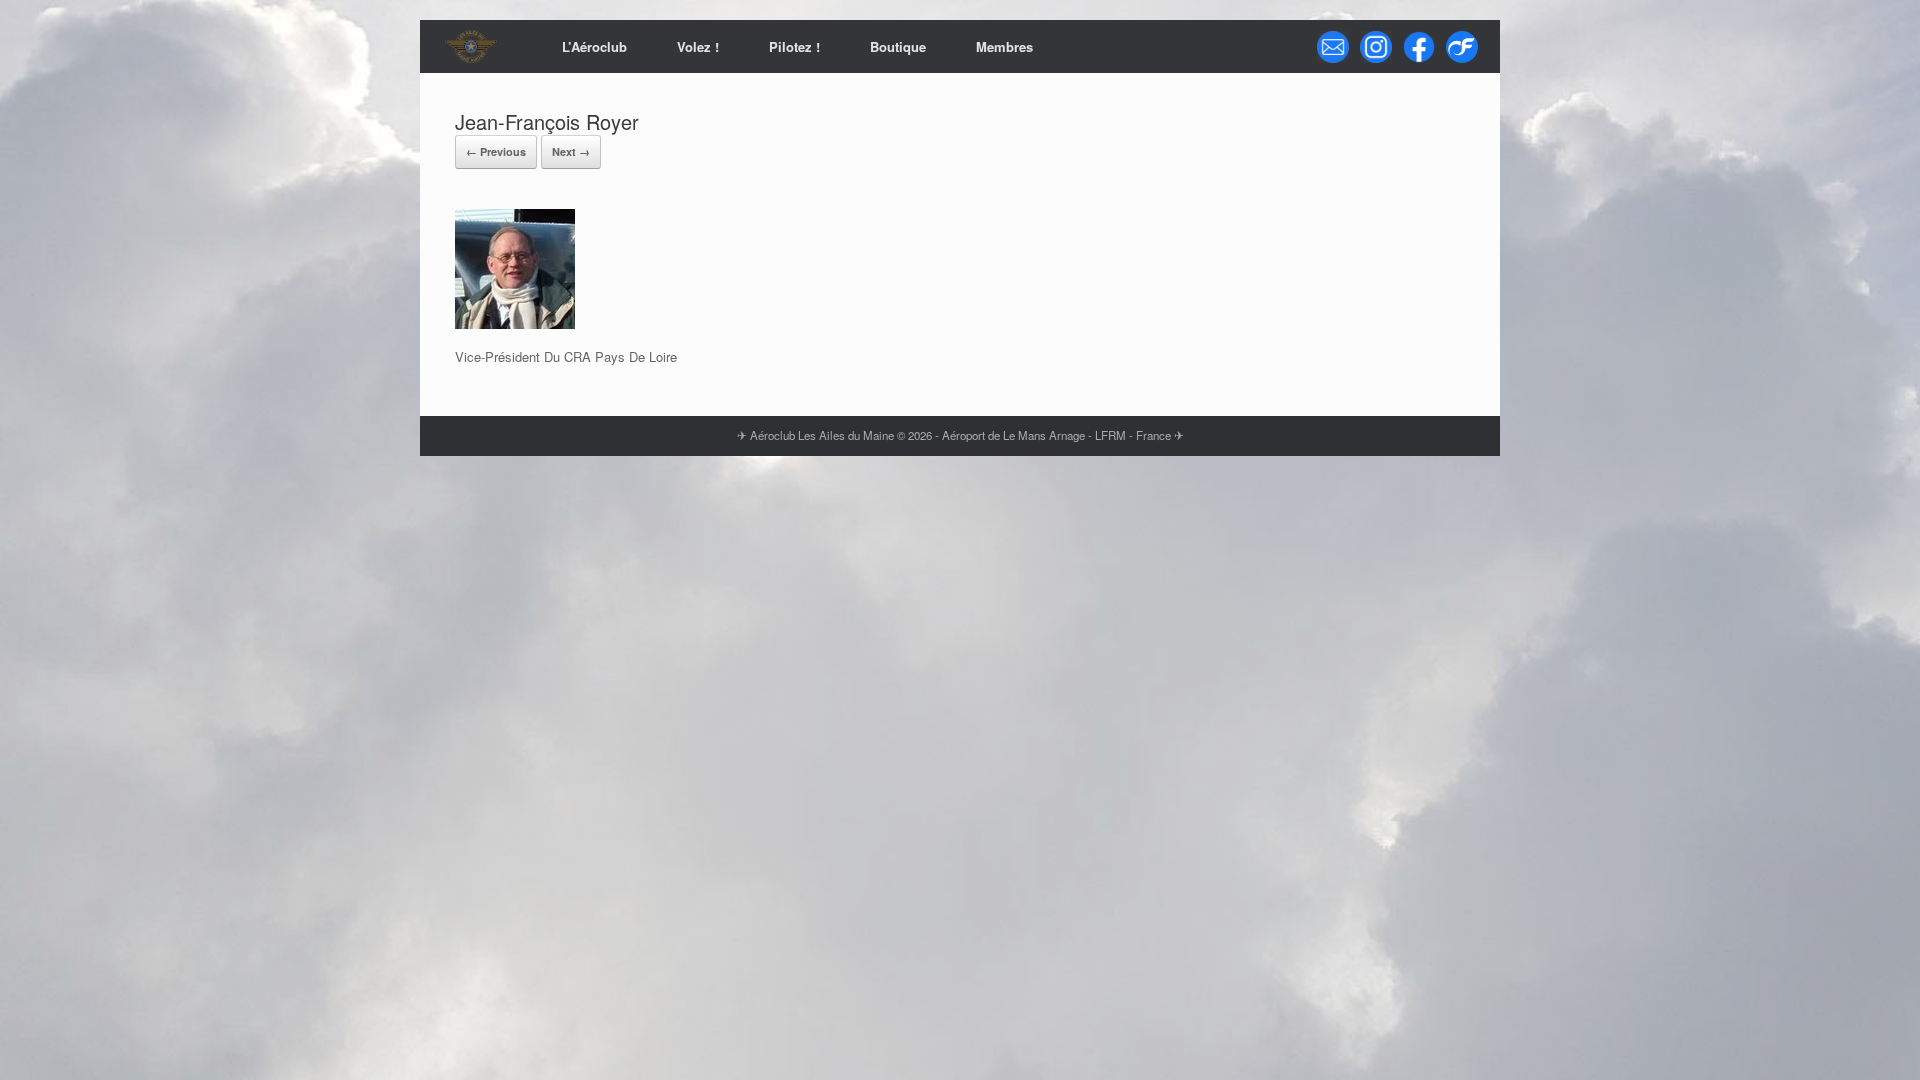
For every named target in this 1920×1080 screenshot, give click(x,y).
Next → (571, 151)
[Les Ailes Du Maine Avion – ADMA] (471, 46)
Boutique (898, 46)
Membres (1004, 46)
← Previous (496, 151)
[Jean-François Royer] (515, 323)
